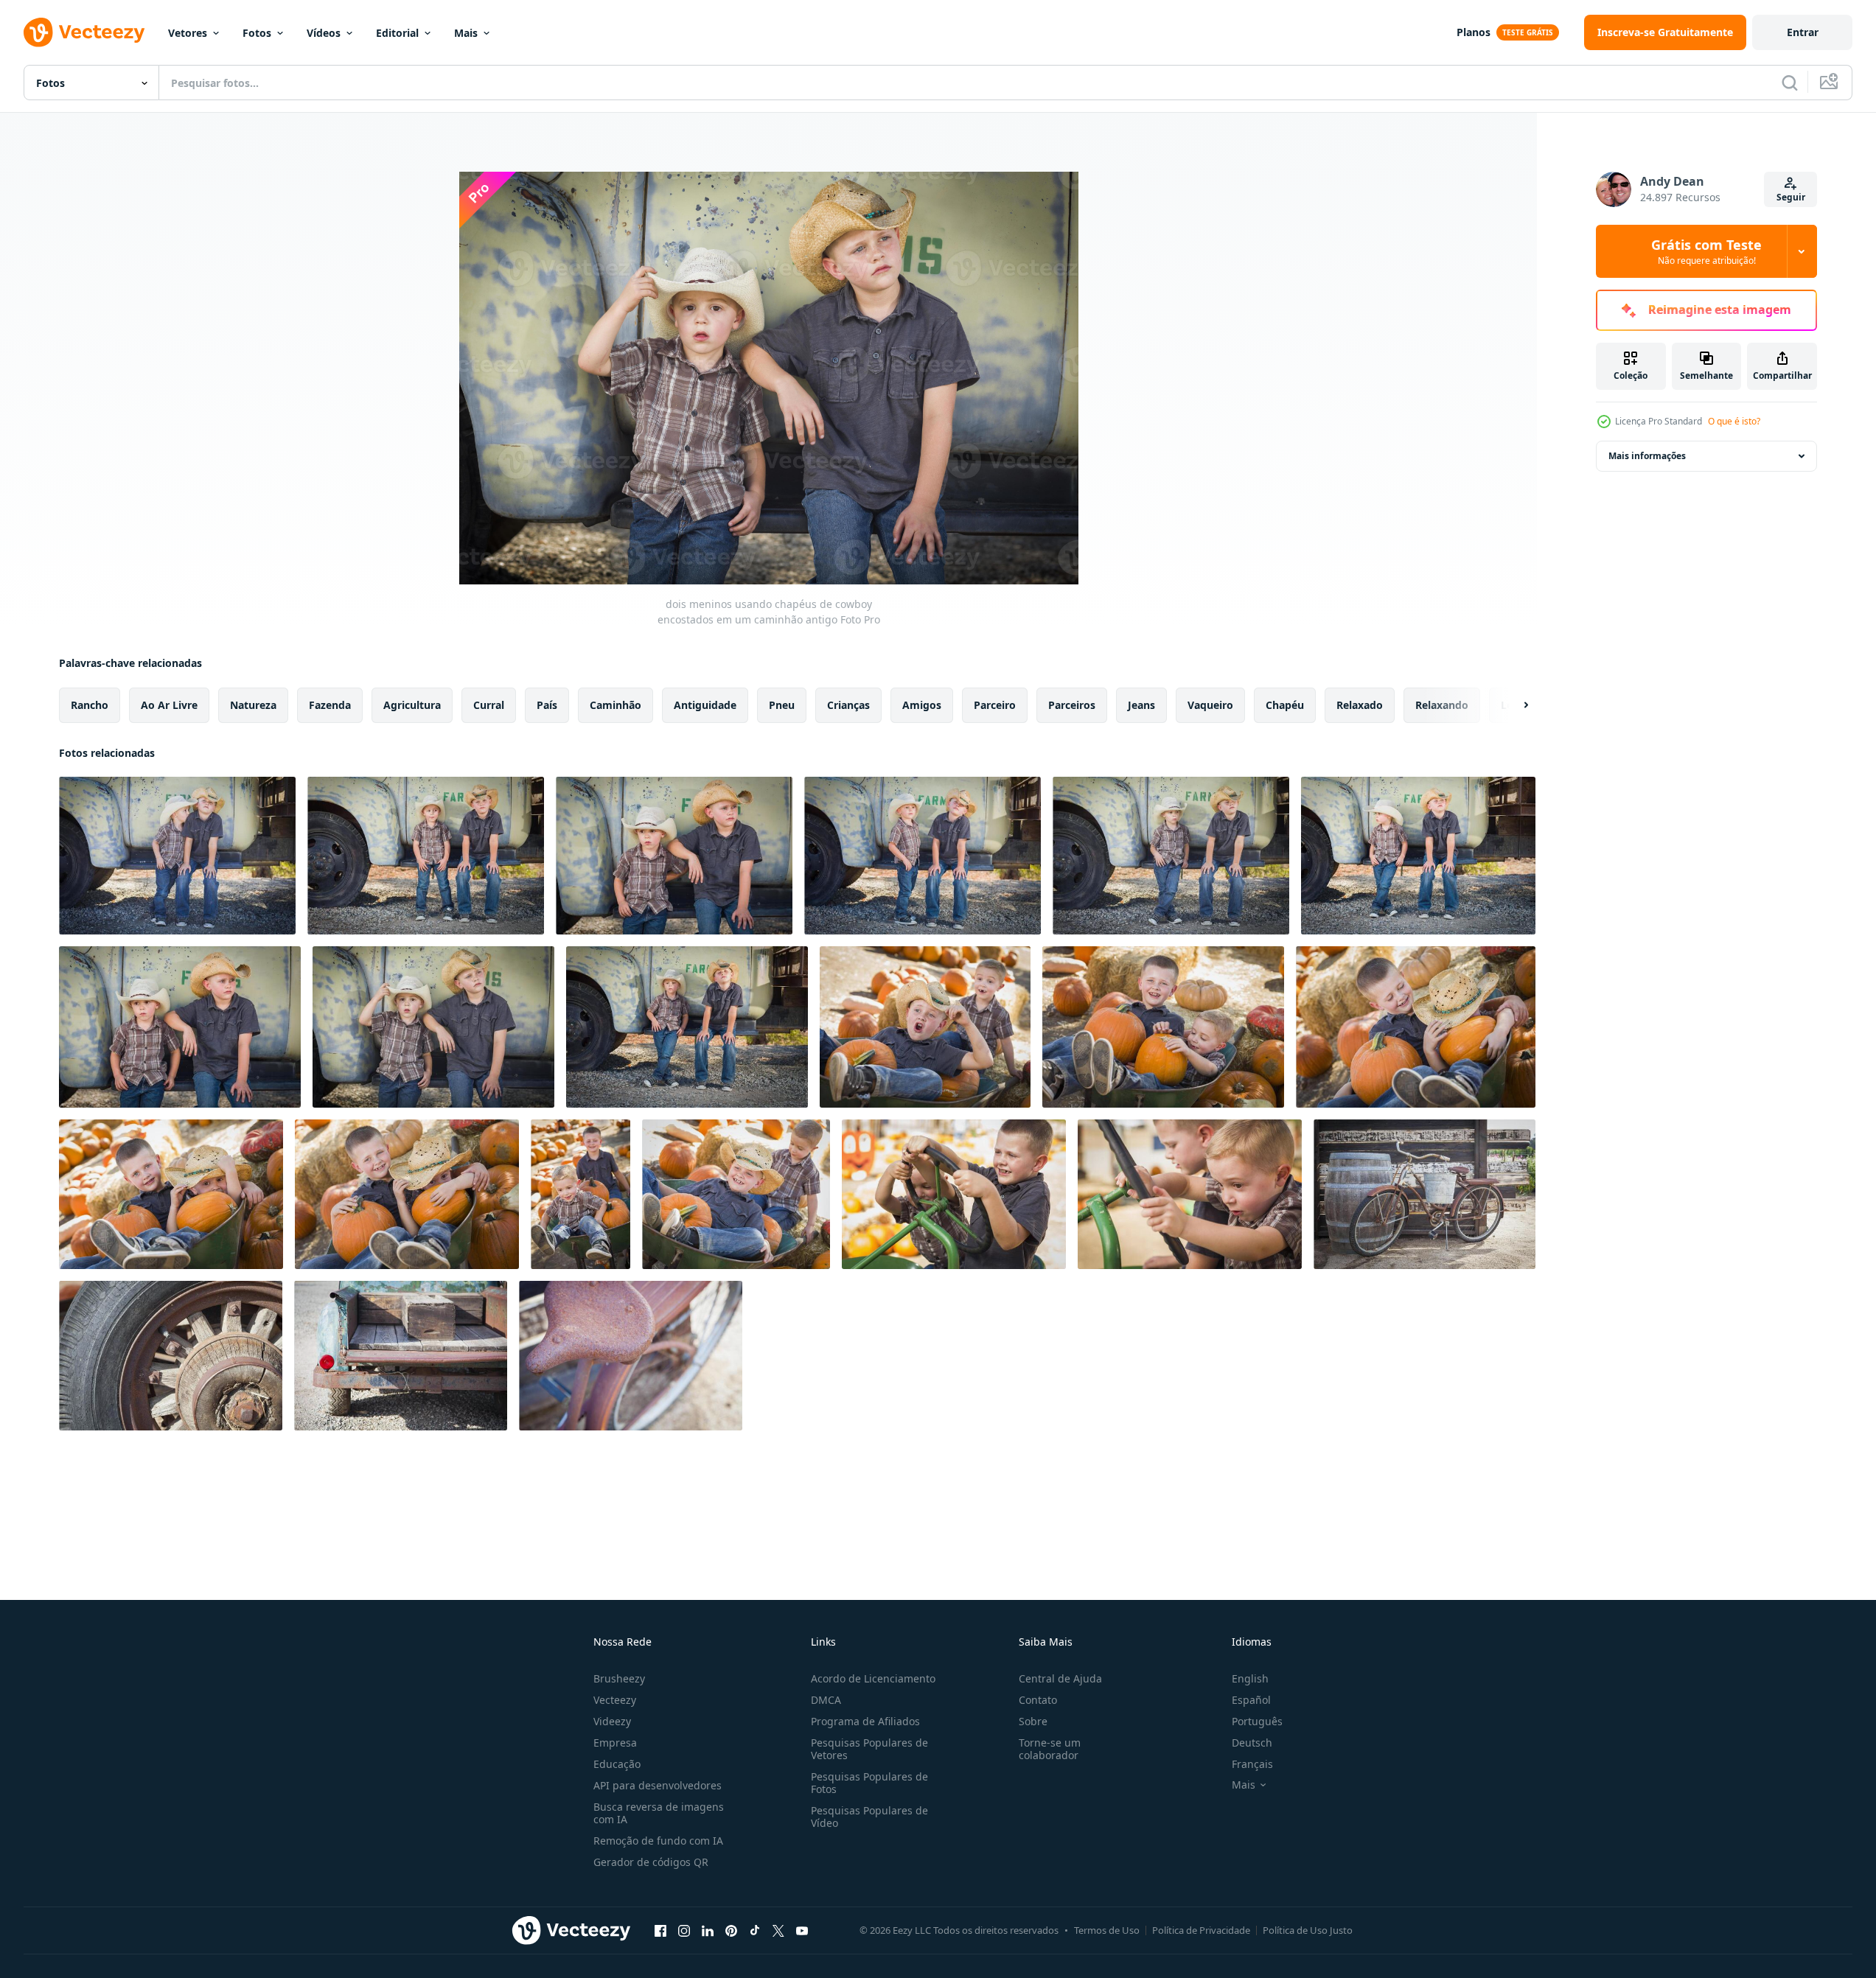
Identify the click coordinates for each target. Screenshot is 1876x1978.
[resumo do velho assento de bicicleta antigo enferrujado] (631, 1356)
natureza (253, 705)
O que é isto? (1734, 421)
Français (1252, 1764)
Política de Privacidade (1201, 1930)
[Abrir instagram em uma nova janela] (684, 1930)
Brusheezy (619, 1678)
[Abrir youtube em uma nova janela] (802, 1930)
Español (1251, 1700)
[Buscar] (1790, 83)
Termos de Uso (1107, 1930)
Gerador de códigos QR (651, 1862)
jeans (1141, 705)
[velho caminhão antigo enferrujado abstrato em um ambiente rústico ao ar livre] (401, 1356)
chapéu (1285, 705)
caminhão (616, 705)
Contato (1038, 1700)
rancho (90, 705)
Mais (466, 33)
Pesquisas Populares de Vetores (869, 1749)
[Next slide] (1513, 705)
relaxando (1442, 705)
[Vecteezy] (84, 32)
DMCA (826, 1700)
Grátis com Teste (1706, 251)
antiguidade (705, 705)
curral (489, 705)
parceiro (995, 705)
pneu (782, 705)
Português (1257, 1721)
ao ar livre (169, 705)
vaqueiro (1210, 705)
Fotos (257, 33)
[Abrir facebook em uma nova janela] (660, 1930)
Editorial (397, 33)
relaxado (1360, 705)
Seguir (1791, 197)
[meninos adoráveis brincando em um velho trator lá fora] (954, 1194)
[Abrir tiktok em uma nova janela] (755, 1930)
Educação (617, 1764)
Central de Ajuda (1060, 1678)
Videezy (612, 1721)
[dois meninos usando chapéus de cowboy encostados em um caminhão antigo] (177, 856)
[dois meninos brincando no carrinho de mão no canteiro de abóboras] (925, 1027)
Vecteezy (615, 1700)
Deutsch (1252, 1743)
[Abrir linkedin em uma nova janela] (708, 1930)
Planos (1474, 32)
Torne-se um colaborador (1050, 1749)
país (547, 705)
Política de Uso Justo (1308, 1930)
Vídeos (324, 33)
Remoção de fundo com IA (658, 1841)
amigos (922, 705)
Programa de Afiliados (865, 1721)
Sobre (1033, 1721)
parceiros (1072, 705)
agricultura (412, 705)
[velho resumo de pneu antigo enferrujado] (171, 1356)
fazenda (330, 705)
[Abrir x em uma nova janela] (778, 1930)
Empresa (615, 1743)
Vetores (188, 33)
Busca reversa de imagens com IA (659, 1813)
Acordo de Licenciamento (873, 1678)
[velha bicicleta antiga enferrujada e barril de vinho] (1425, 1194)
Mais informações (1647, 456)
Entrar (1803, 32)
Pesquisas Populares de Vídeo (869, 1817)
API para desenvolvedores (658, 1785)
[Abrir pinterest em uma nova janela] (731, 1930)
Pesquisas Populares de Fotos (869, 1783)
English (1250, 1678)
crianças (848, 705)
